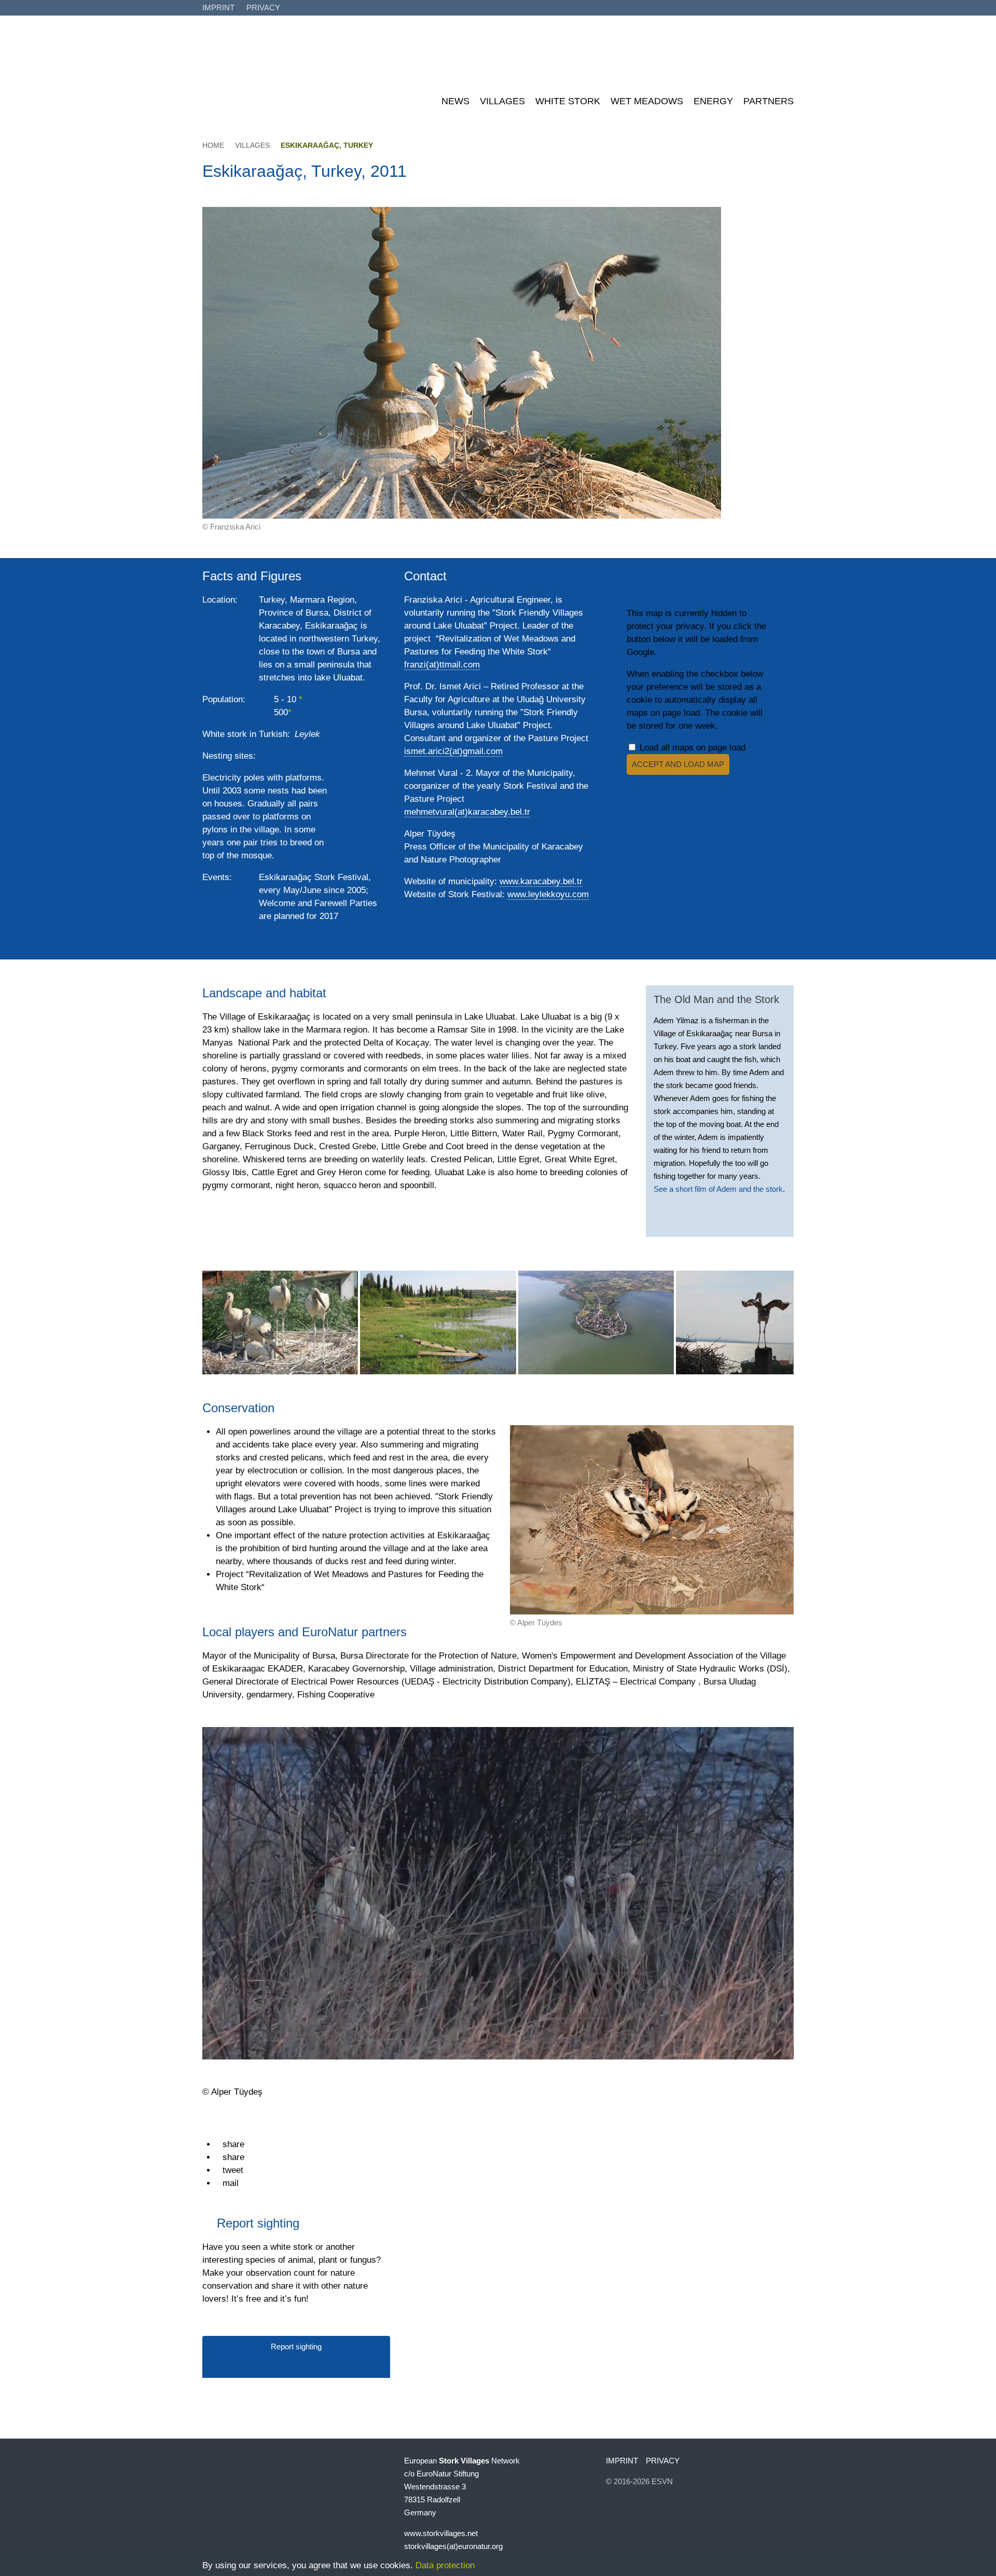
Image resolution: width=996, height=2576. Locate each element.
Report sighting (296, 2347)
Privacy (263, 8)
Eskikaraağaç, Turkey (327, 145)
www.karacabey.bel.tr (541, 881)
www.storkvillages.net (441, 2533)
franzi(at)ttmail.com (442, 665)
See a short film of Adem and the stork (718, 1189)
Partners (769, 101)
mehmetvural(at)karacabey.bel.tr (467, 812)
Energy (713, 101)
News (455, 101)
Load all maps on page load (691, 748)
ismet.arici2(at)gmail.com (453, 751)
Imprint (218, 8)
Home (213, 145)
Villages (502, 101)
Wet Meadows (647, 101)
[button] (230, 2144)
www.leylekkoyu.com (548, 894)
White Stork (568, 101)
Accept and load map (678, 764)
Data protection (445, 2565)
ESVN (662, 2481)
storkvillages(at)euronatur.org (453, 2546)
